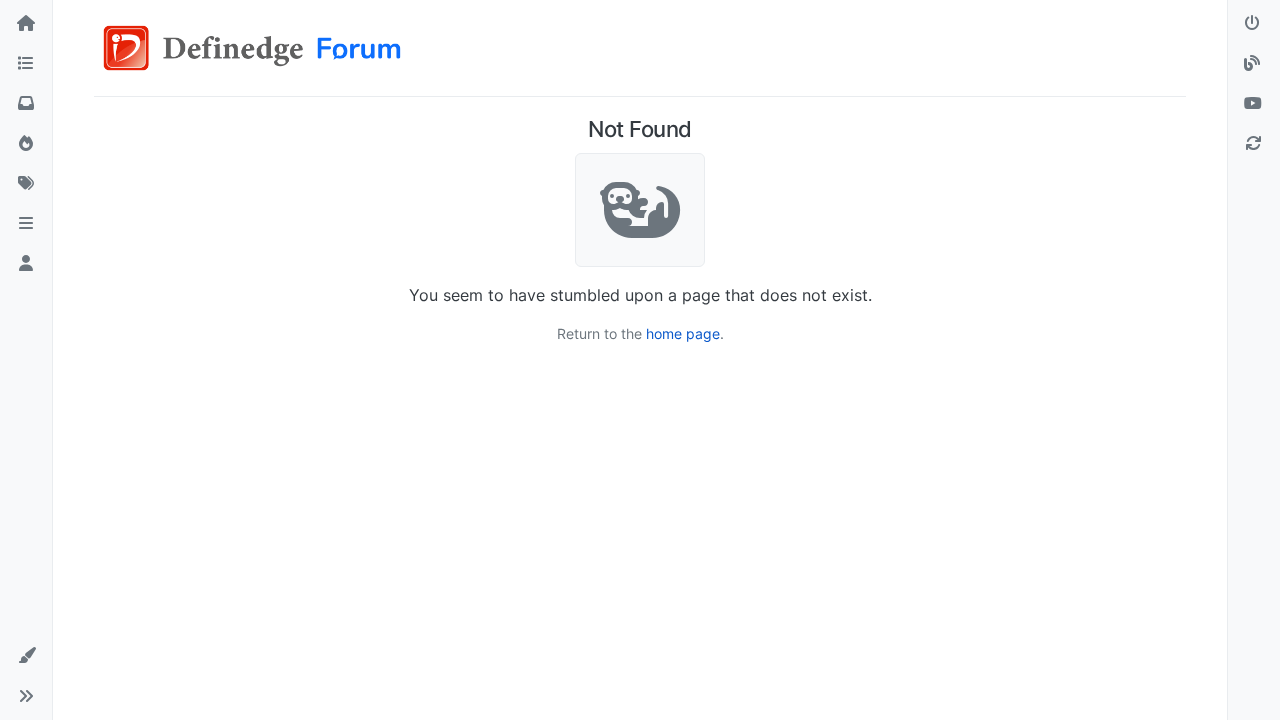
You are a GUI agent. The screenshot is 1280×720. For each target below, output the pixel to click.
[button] (26, 224)
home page (683, 333)
